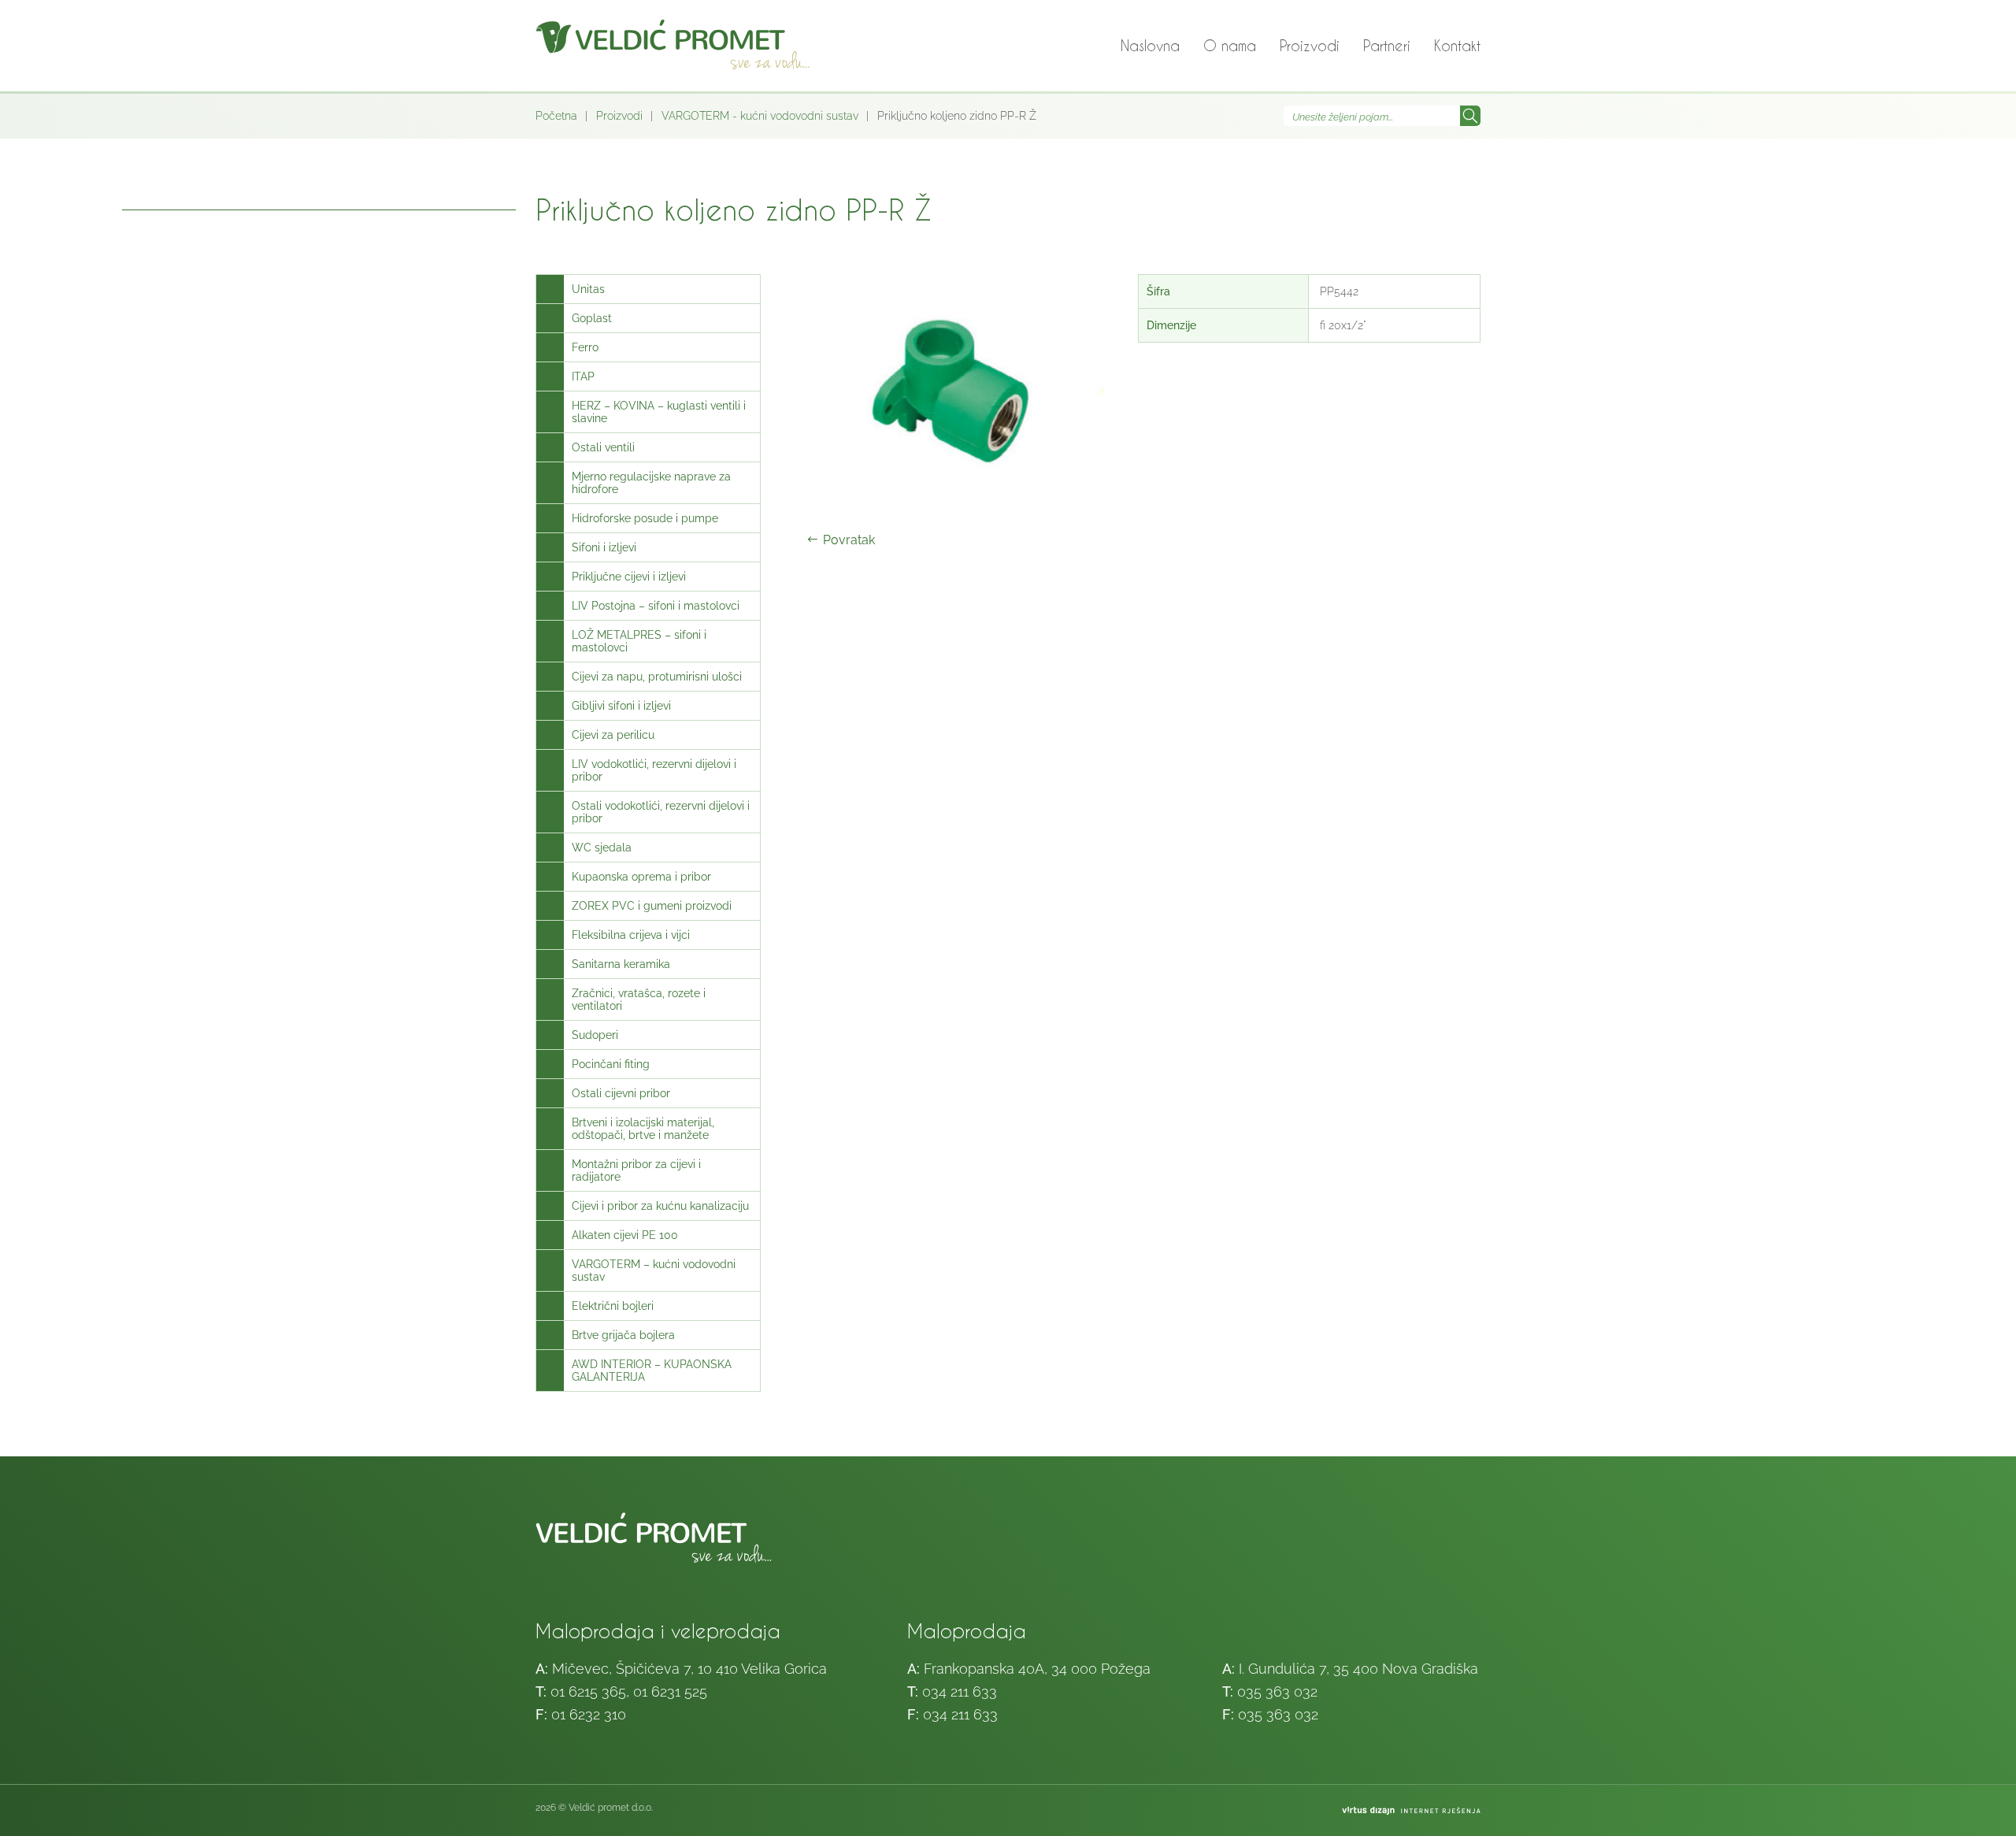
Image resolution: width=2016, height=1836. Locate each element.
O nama (1230, 45)
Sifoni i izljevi (604, 547)
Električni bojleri (613, 1306)
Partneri (1387, 45)
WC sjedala (602, 848)
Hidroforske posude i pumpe (645, 518)
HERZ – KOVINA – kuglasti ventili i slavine (659, 412)
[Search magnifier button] (1470, 116)
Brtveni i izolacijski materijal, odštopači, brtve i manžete (643, 1129)
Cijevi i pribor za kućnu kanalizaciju (660, 1206)
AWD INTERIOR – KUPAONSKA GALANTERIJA (652, 1371)
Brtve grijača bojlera (623, 1335)
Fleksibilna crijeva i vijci (631, 935)
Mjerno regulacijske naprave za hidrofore (651, 483)
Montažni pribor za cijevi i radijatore (636, 1170)
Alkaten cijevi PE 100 (625, 1235)
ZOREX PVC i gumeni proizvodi (652, 906)
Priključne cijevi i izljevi (629, 577)
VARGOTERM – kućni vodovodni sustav (654, 1270)
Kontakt (1457, 45)
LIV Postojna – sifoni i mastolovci (656, 606)
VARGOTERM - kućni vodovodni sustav (760, 116)
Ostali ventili (603, 447)
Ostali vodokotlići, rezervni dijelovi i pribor (661, 812)
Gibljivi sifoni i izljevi (621, 706)
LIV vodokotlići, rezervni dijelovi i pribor (654, 770)
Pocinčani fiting (611, 1064)
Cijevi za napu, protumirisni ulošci (657, 677)
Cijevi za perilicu (613, 735)
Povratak (849, 540)
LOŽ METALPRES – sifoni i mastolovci (639, 641)
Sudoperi (595, 1035)
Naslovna (1150, 45)
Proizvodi (1310, 45)
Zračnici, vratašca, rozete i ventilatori (639, 1000)
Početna (556, 116)
